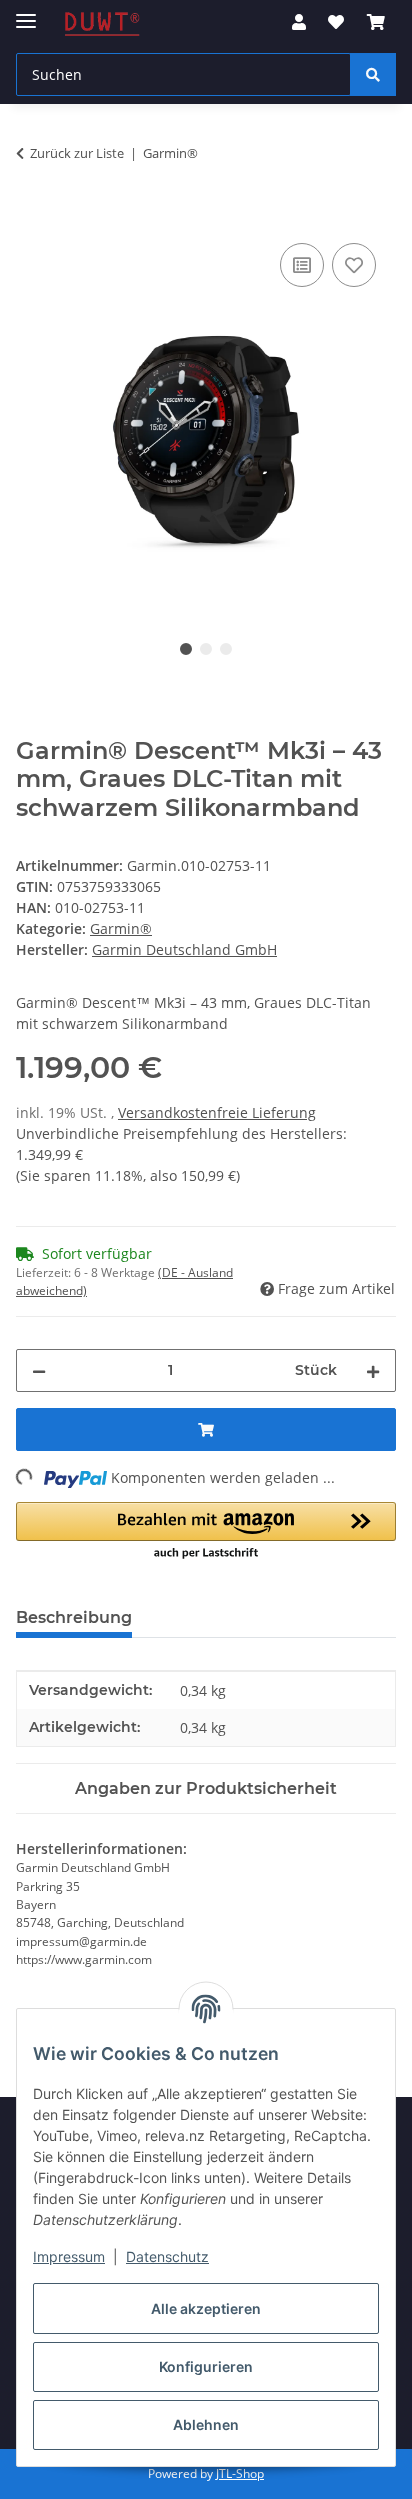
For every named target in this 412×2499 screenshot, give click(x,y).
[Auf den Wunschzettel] (354, 265)
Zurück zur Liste (77, 153)
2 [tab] (206, 649)
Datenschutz (167, 2256)
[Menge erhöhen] (373, 1370)
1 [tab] (186, 649)
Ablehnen (206, 2424)
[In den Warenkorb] (32, 216)
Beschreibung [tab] (74, 1617)
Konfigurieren (206, 2366)
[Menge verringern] (39, 1370)
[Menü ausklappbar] (26, 12)
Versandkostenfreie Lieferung (217, 1112)
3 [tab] (226, 649)
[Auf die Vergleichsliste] (302, 265)
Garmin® (121, 928)
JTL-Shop (240, 2473)
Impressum (69, 2256)
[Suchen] (373, 74)
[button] (299, 22)
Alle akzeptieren (206, 2308)
